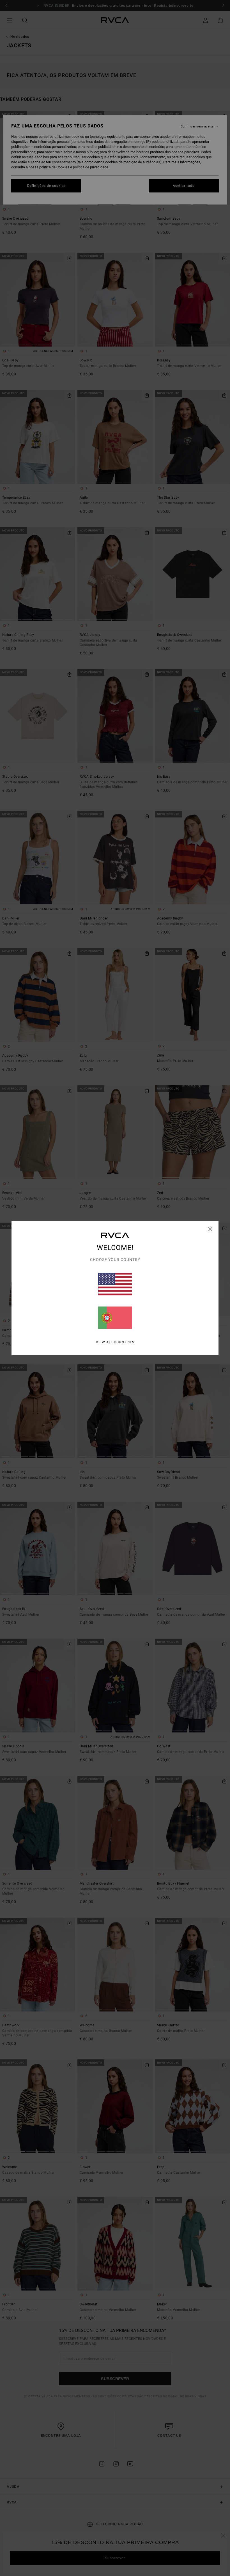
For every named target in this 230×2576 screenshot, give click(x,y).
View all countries (115, 1342)
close (211, 1229)
